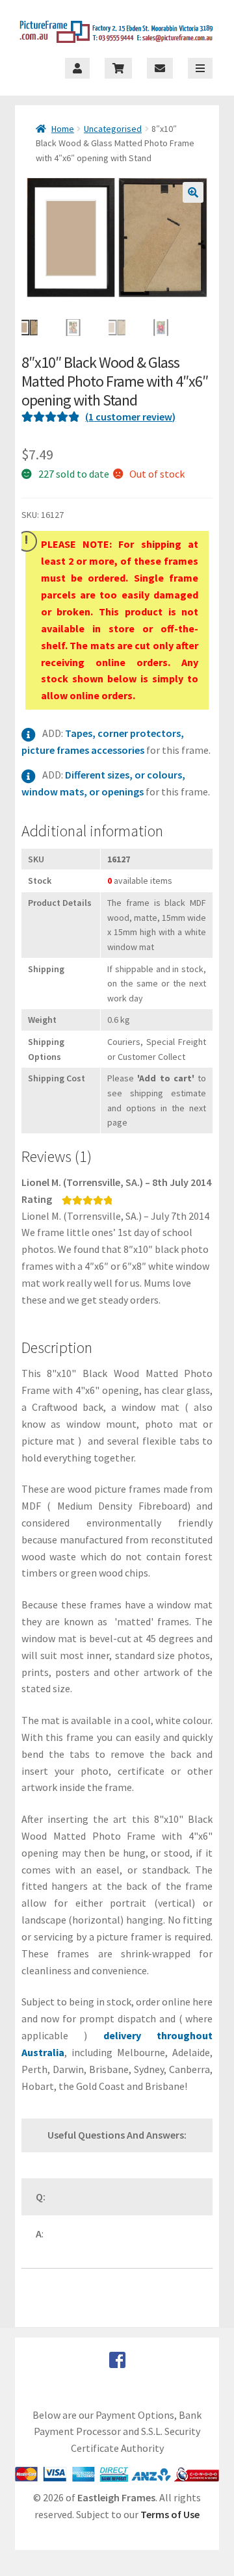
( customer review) (130, 417)
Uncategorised (113, 129)
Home (63, 129)
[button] (193, 192)
